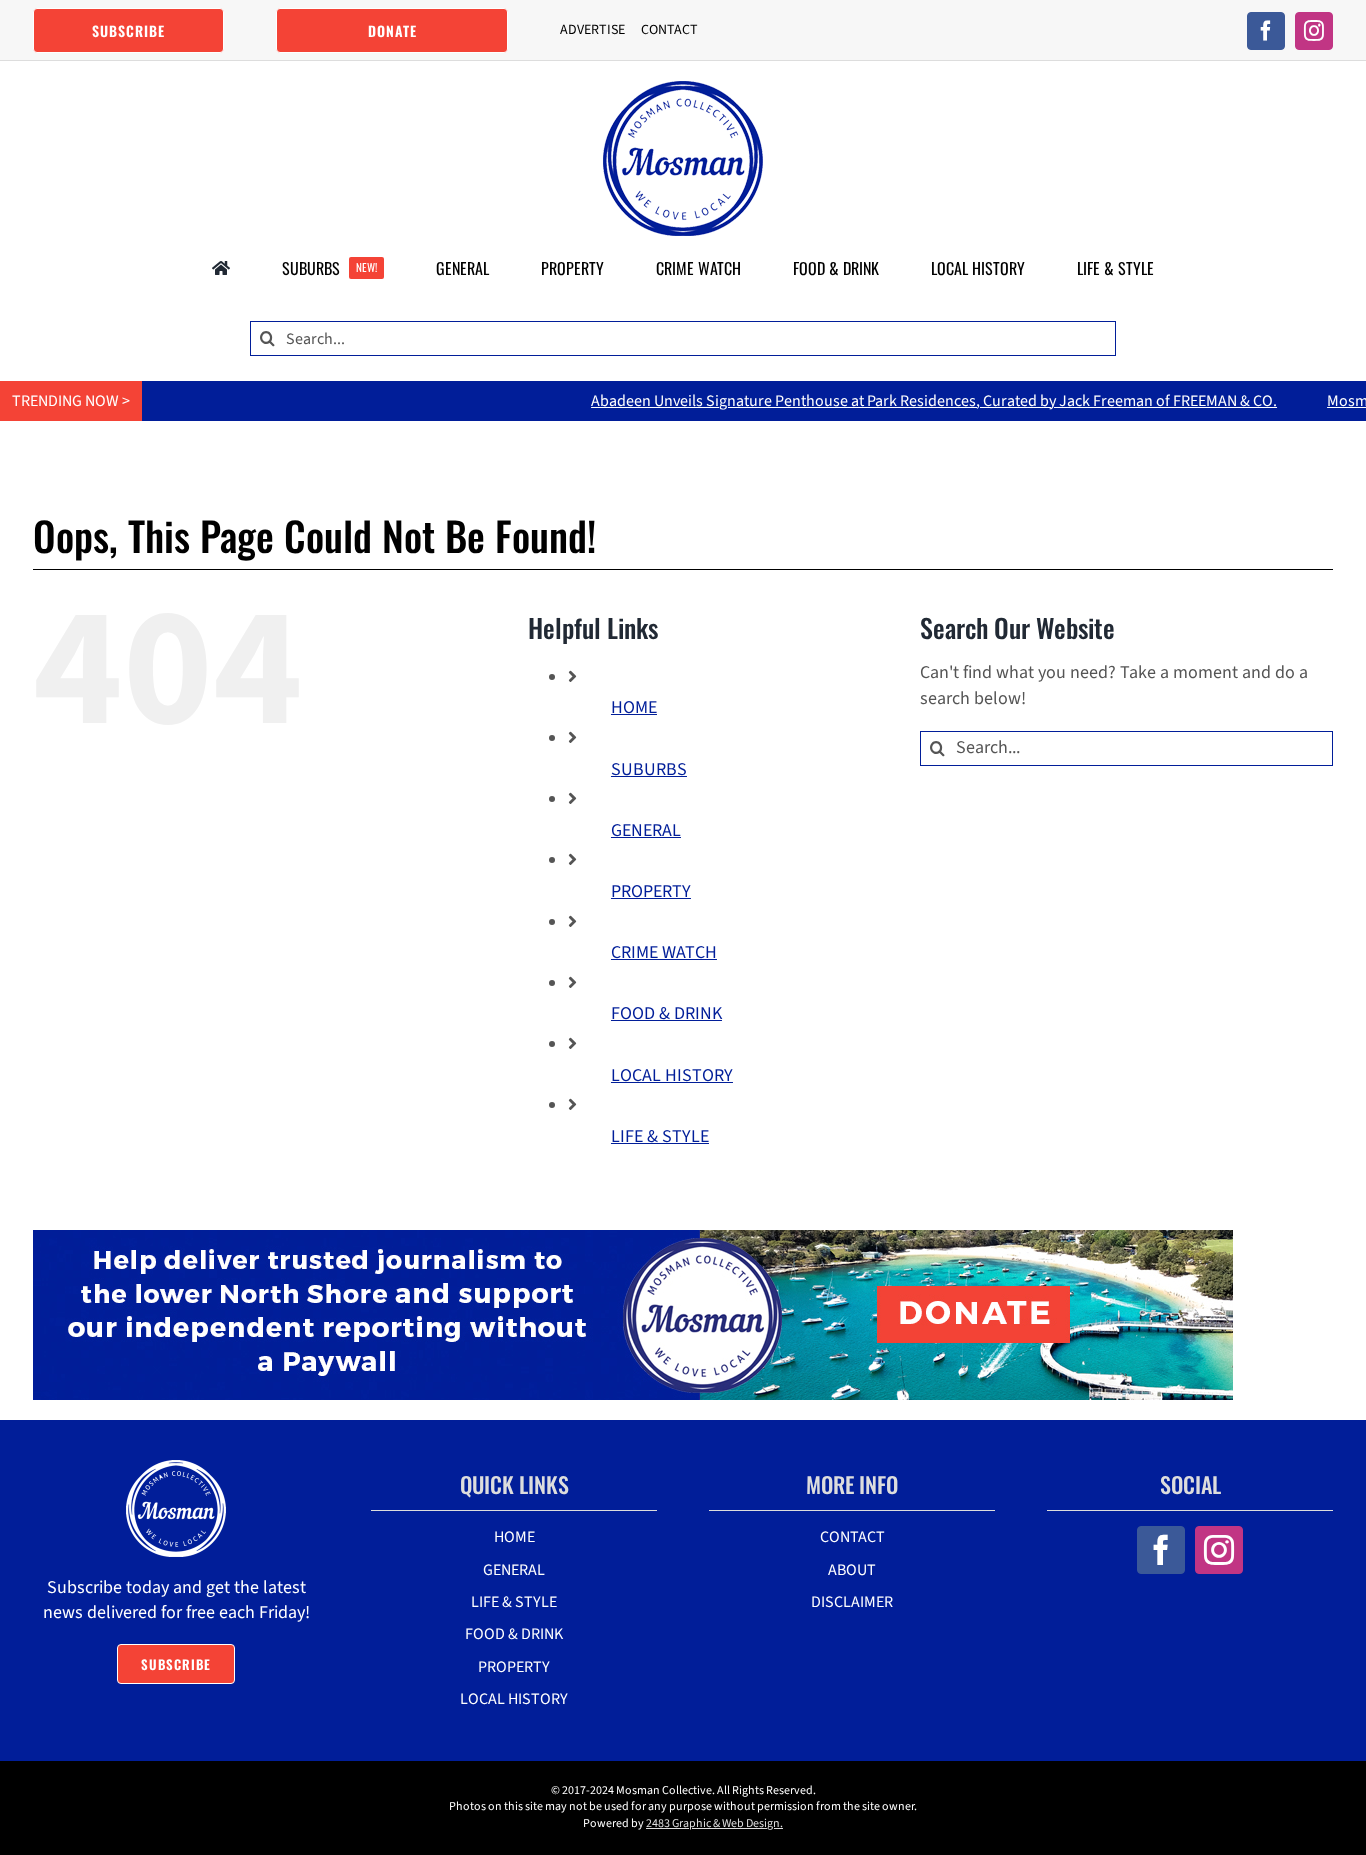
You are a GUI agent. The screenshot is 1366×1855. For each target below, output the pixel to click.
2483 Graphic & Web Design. (714, 1823)
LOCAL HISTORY (672, 1075)
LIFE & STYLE (660, 1136)
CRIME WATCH (664, 952)
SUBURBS (649, 769)
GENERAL (646, 830)
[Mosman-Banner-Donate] (633, 1238)
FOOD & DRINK (666, 1013)
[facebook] (1266, 31)
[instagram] (1314, 31)
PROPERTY (651, 891)
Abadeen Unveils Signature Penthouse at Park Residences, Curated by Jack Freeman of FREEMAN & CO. (874, 401)
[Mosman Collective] (683, 89)
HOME (634, 707)
